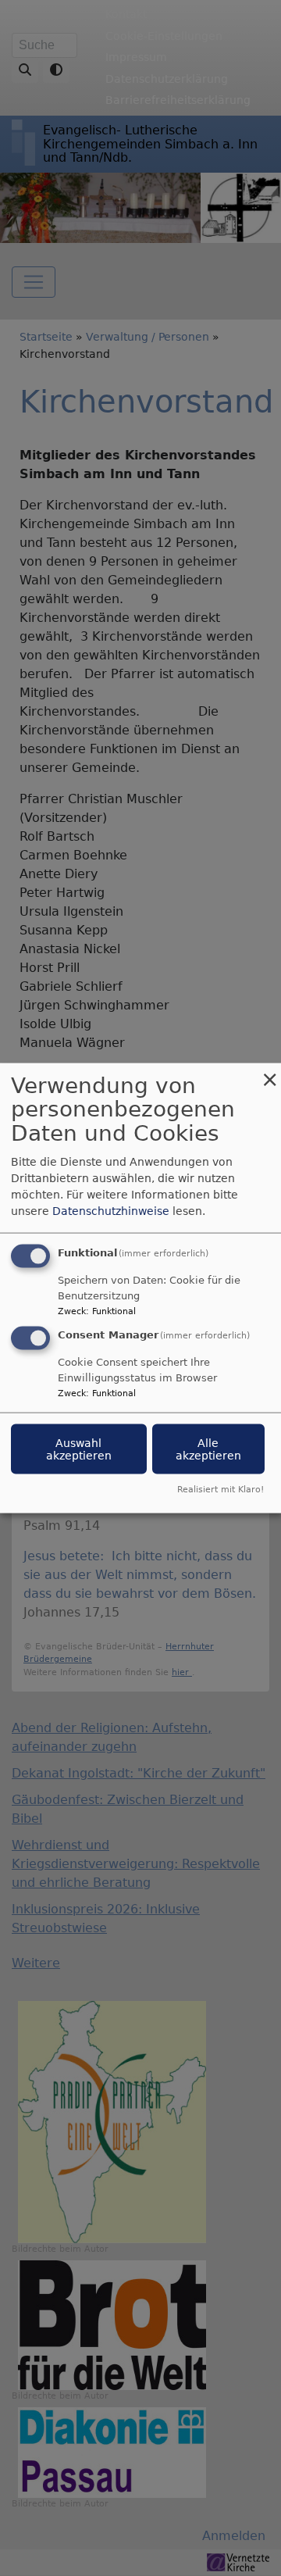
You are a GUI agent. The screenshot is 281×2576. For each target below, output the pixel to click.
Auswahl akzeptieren (79, 1449)
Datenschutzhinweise (111, 1210)
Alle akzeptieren (208, 1449)
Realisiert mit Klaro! (221, 1490)
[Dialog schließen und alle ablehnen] (269, 1072)
